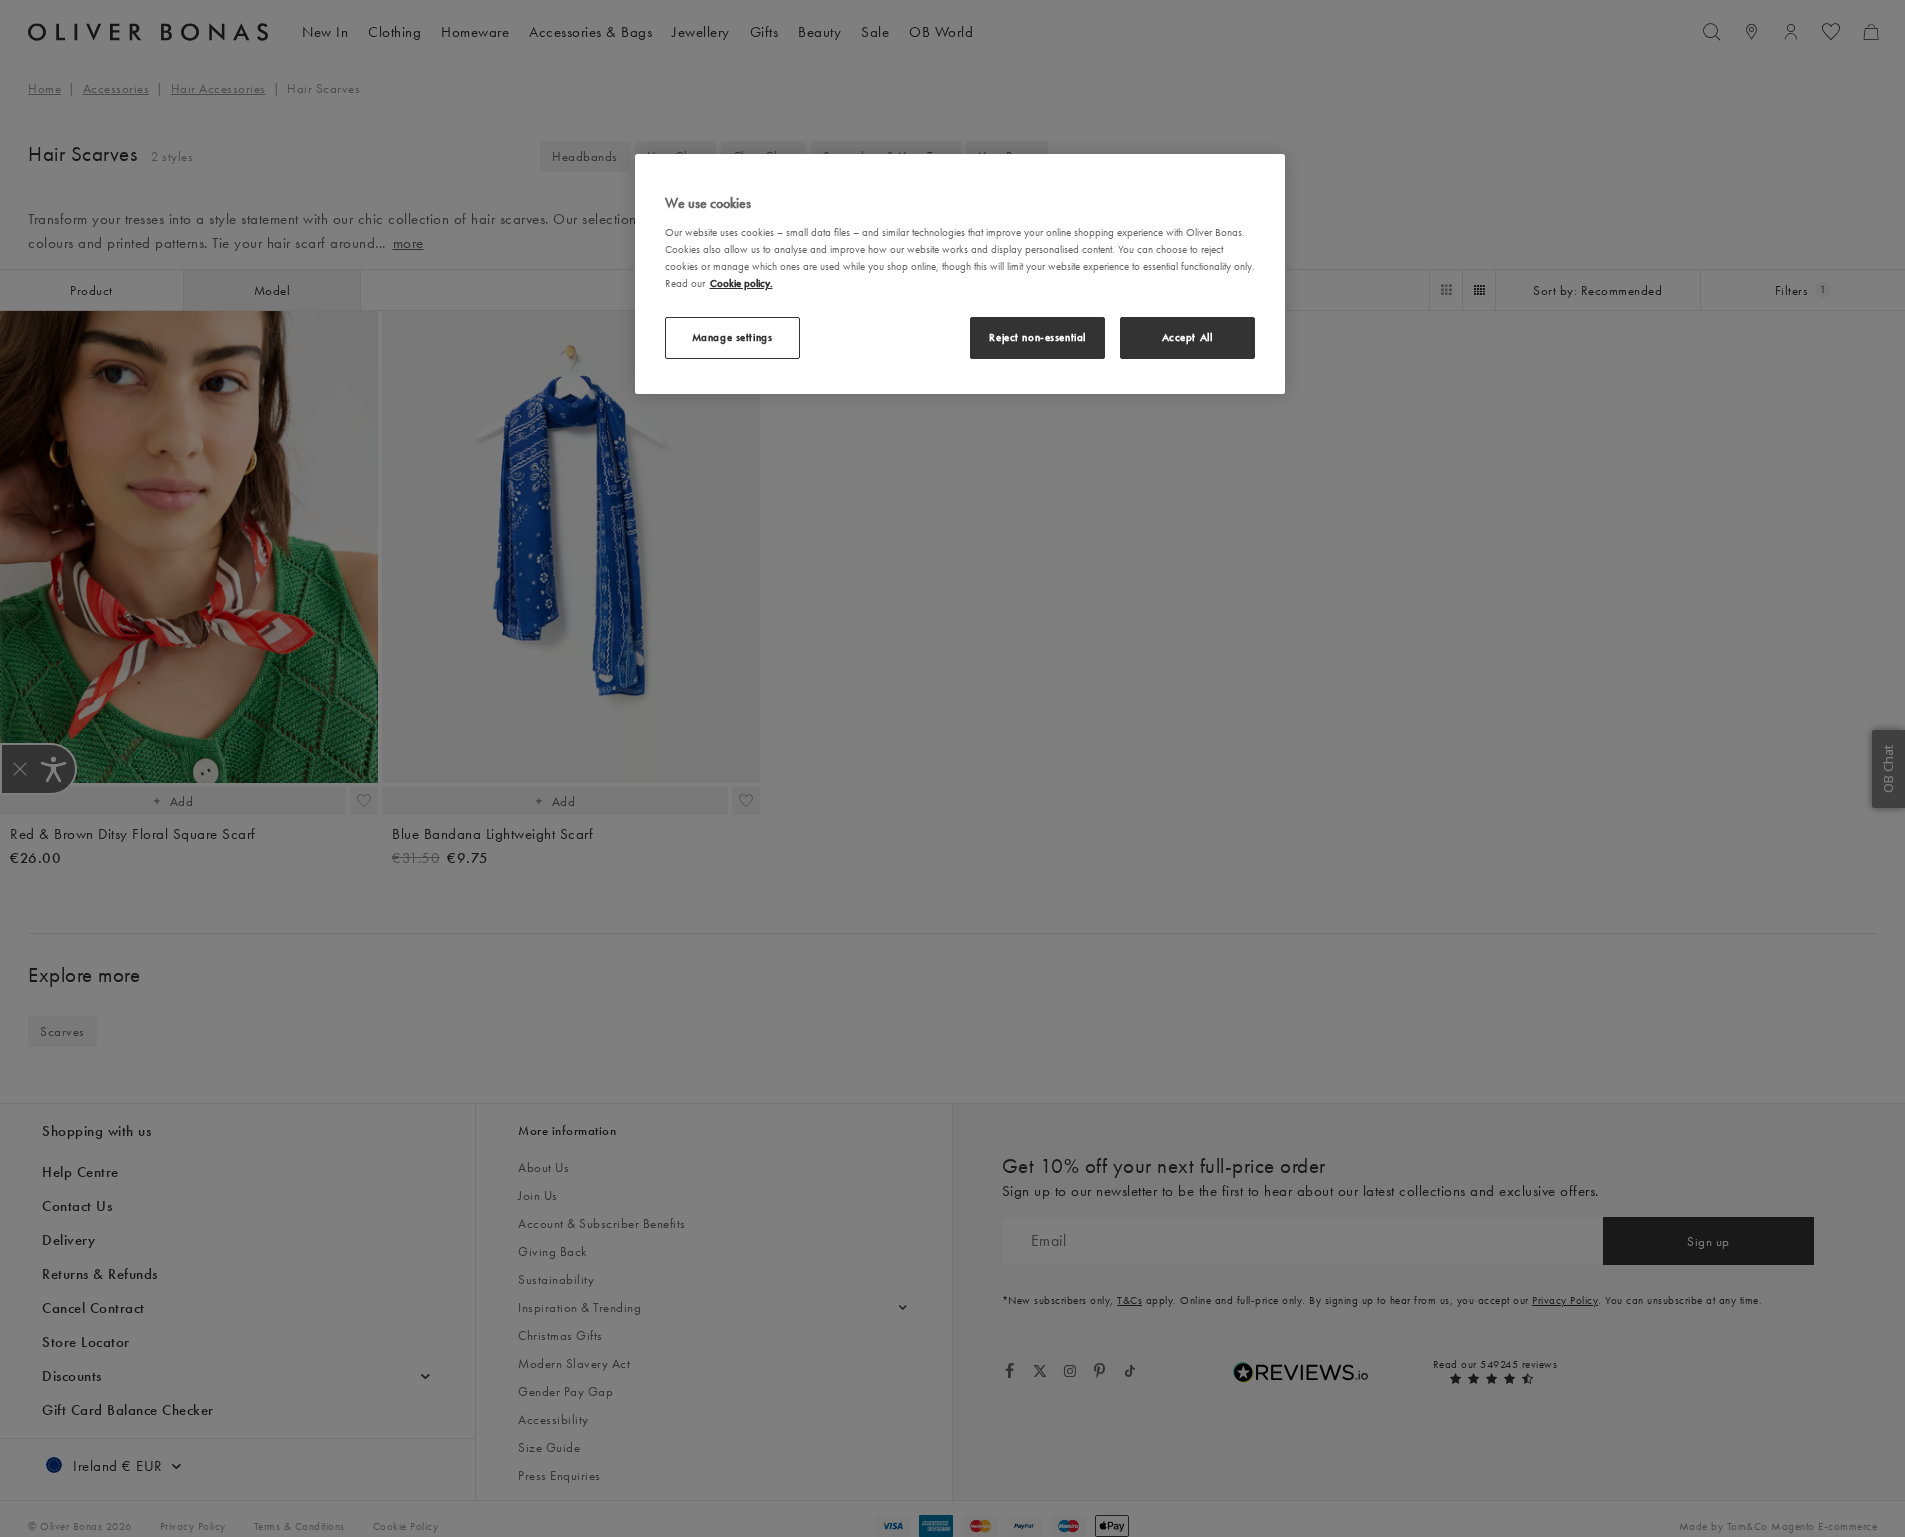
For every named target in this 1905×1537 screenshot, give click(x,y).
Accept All (1187, 337)
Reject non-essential (1037, 337)
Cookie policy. (741, 282)
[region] (960, 274)
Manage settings (732, 337)
